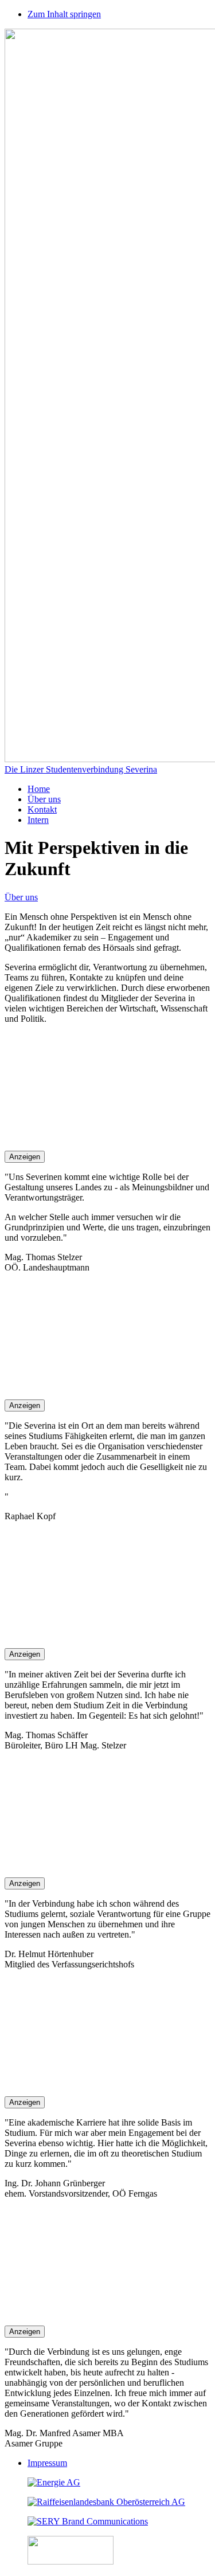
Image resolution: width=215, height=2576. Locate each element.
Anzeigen (25, 1157)
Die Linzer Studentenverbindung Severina (81, 769)
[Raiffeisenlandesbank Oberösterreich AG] (106, 2502)
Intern (38, 820)
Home (39, 789)
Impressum (47, 2463)
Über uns (44, 799)
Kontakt (42, 809)
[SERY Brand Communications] (88, 2521)
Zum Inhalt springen (64, 14)
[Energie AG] (54, 2482)
